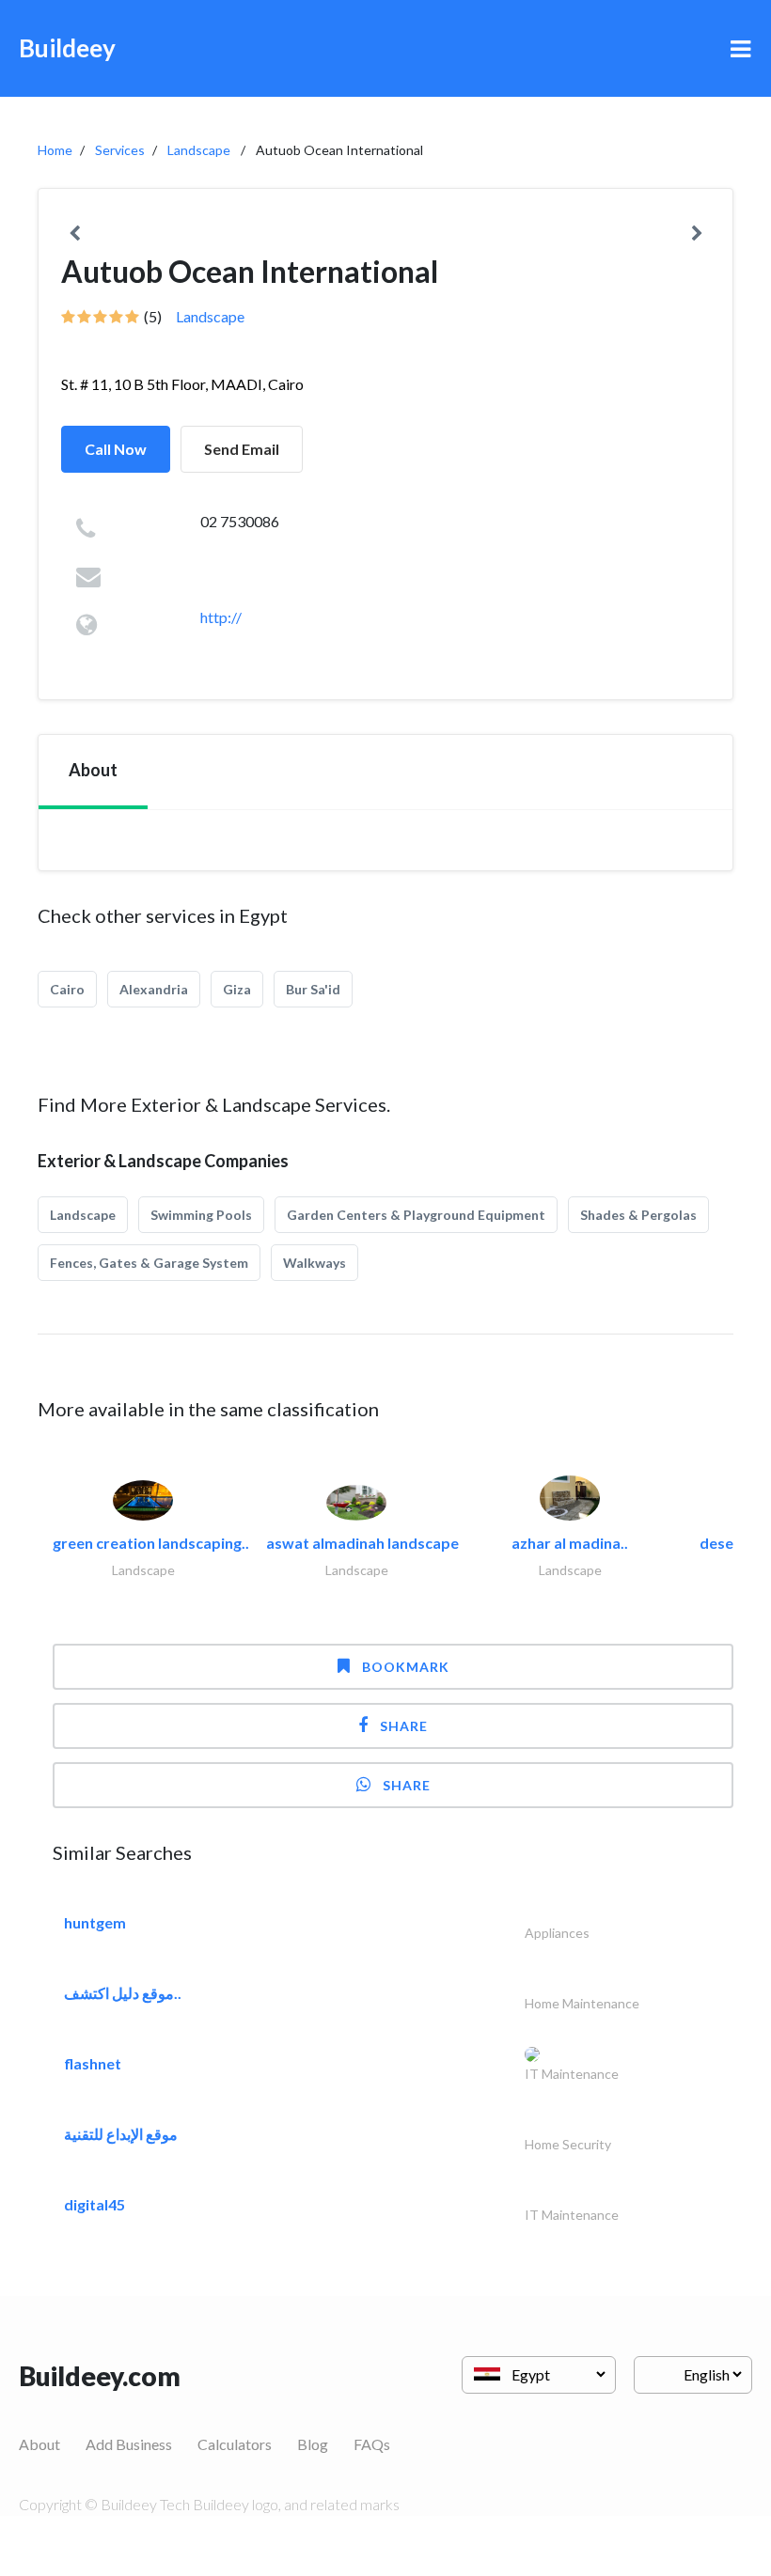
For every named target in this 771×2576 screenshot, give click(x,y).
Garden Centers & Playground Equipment (416, 1215)
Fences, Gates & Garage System (149, 1263)
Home (55, 150)
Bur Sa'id (313, 989)
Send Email (242, 449)
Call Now (116, 449)
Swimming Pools (201, 1215)
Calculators (235, 2444)
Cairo (67, 989)
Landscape (199, 150)
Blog (313, 2444)
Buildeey (67, 48)
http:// (221, 617)
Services (120, 150)
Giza (237, 989)
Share (404, 1726)
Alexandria (154, 989)
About (39, 2444)
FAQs (372, 2444)
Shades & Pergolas (638, 1215)
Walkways (315, 1263)
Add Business (129, 2444)
